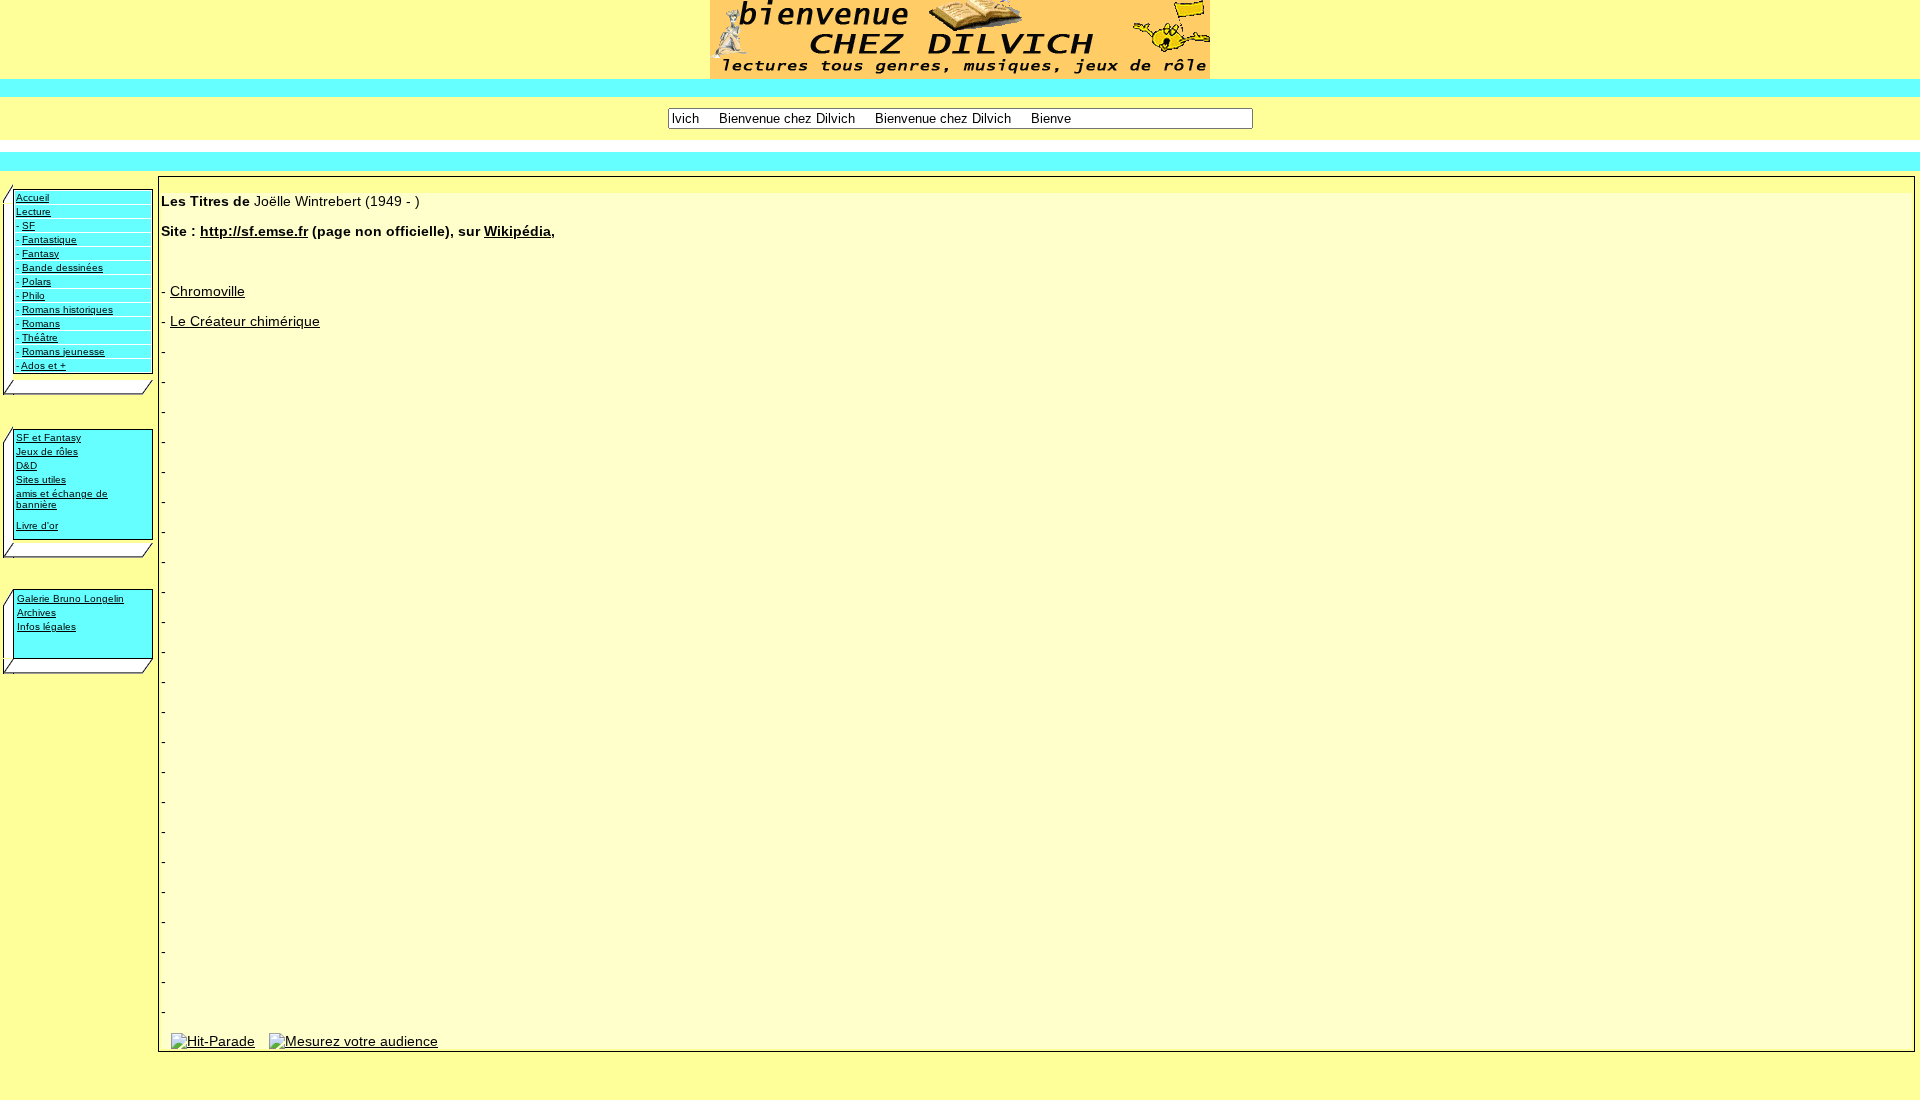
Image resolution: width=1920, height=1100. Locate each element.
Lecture (33, 211)
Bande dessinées (62, 267)
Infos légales (46, 626)
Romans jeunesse (63, 351)
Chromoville (207, 291)
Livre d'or (37, 525)
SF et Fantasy (48, 437)
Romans (41, 323)
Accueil (32, 197)
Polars (36, 281)
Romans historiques (67, 309)
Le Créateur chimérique (245, 321)
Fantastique (49, 239)
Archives (36, 612)
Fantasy (40, 253)
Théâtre (40, 337)
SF (28, 225)
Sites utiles (41, 479)
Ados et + (43, 365)
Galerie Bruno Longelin (70, 598)
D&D (26, 465)
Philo (33, 295)
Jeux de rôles (47, 451)
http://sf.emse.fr (254, 231)
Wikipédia (517, 231)
